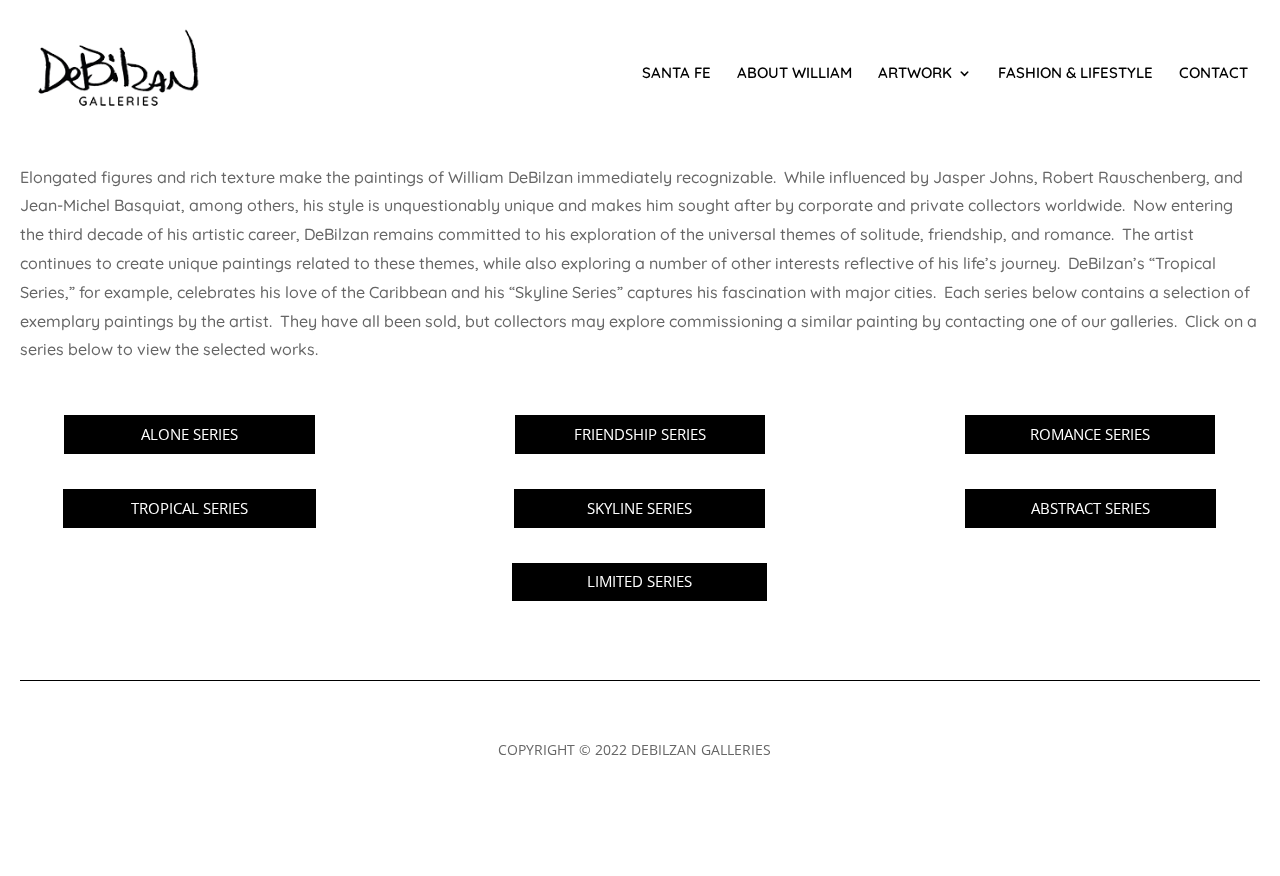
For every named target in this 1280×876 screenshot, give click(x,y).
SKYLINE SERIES (639, 508)
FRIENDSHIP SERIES (640, 434)
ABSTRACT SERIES (1090, 508)
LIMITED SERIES (639, 581)
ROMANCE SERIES (1090, 434)
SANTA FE (676, 74)
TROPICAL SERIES (189, 508)
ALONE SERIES (189, 434)
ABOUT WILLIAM (794, 74)
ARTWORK (915, 74)
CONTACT (1213, 74)
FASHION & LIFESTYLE (1075, 74)
